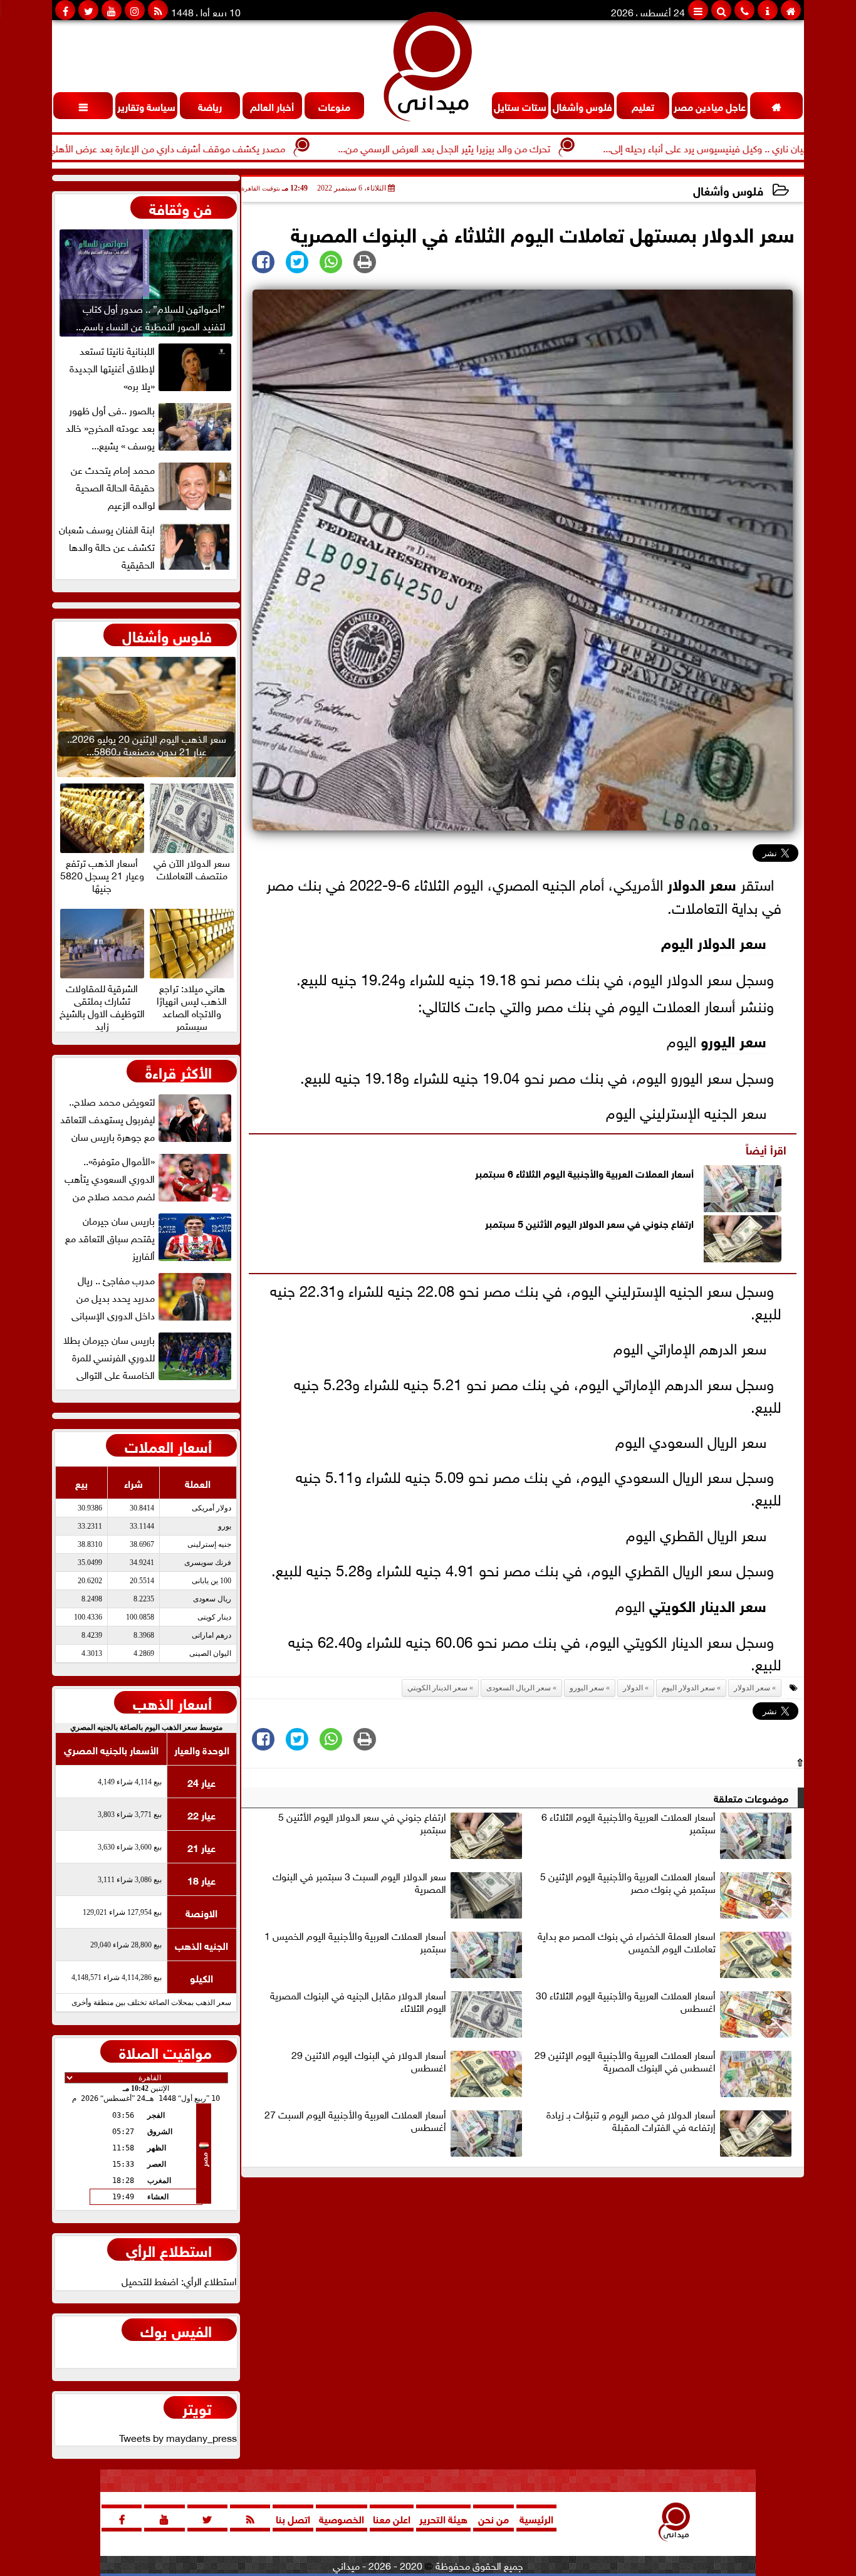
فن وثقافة (180, 207)
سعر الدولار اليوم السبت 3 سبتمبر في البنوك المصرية (359, 1883)
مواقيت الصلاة (165, 2051)
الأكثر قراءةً (179, 1071)
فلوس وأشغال (728, 190)
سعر (721, 883)
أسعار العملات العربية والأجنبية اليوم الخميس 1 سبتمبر (355, 1942)
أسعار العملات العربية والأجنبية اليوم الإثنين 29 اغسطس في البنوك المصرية (625, 2061)
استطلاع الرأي (169, 2249)
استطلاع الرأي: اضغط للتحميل (179, 2280)
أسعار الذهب (172, 1702)
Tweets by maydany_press (178, 2437)
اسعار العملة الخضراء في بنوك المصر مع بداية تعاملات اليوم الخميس (627, 1942)
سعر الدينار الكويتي (708, 1604)
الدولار (686, 883)
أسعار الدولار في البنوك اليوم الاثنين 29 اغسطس (369, 2061)
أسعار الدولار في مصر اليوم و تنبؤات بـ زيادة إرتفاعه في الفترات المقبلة (631, 2121)
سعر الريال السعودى (519, 1688)
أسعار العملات (168, 1445)
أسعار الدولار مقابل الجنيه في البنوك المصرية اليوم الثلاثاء (358, 2002)
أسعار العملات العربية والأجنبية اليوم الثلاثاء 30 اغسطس (626, 2002)
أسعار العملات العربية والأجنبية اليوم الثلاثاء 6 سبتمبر (584, 1172)
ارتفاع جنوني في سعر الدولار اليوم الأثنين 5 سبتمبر (589, 1223)
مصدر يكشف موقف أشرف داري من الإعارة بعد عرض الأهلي (242, 147)
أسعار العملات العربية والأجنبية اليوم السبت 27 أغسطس (355, 2121)
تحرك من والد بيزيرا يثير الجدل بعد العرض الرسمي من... (519, 147)
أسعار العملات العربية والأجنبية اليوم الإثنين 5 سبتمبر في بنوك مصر (628, 1883)
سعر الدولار (752, 1688)
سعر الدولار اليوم (714, 941)
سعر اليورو (733, 1039)
